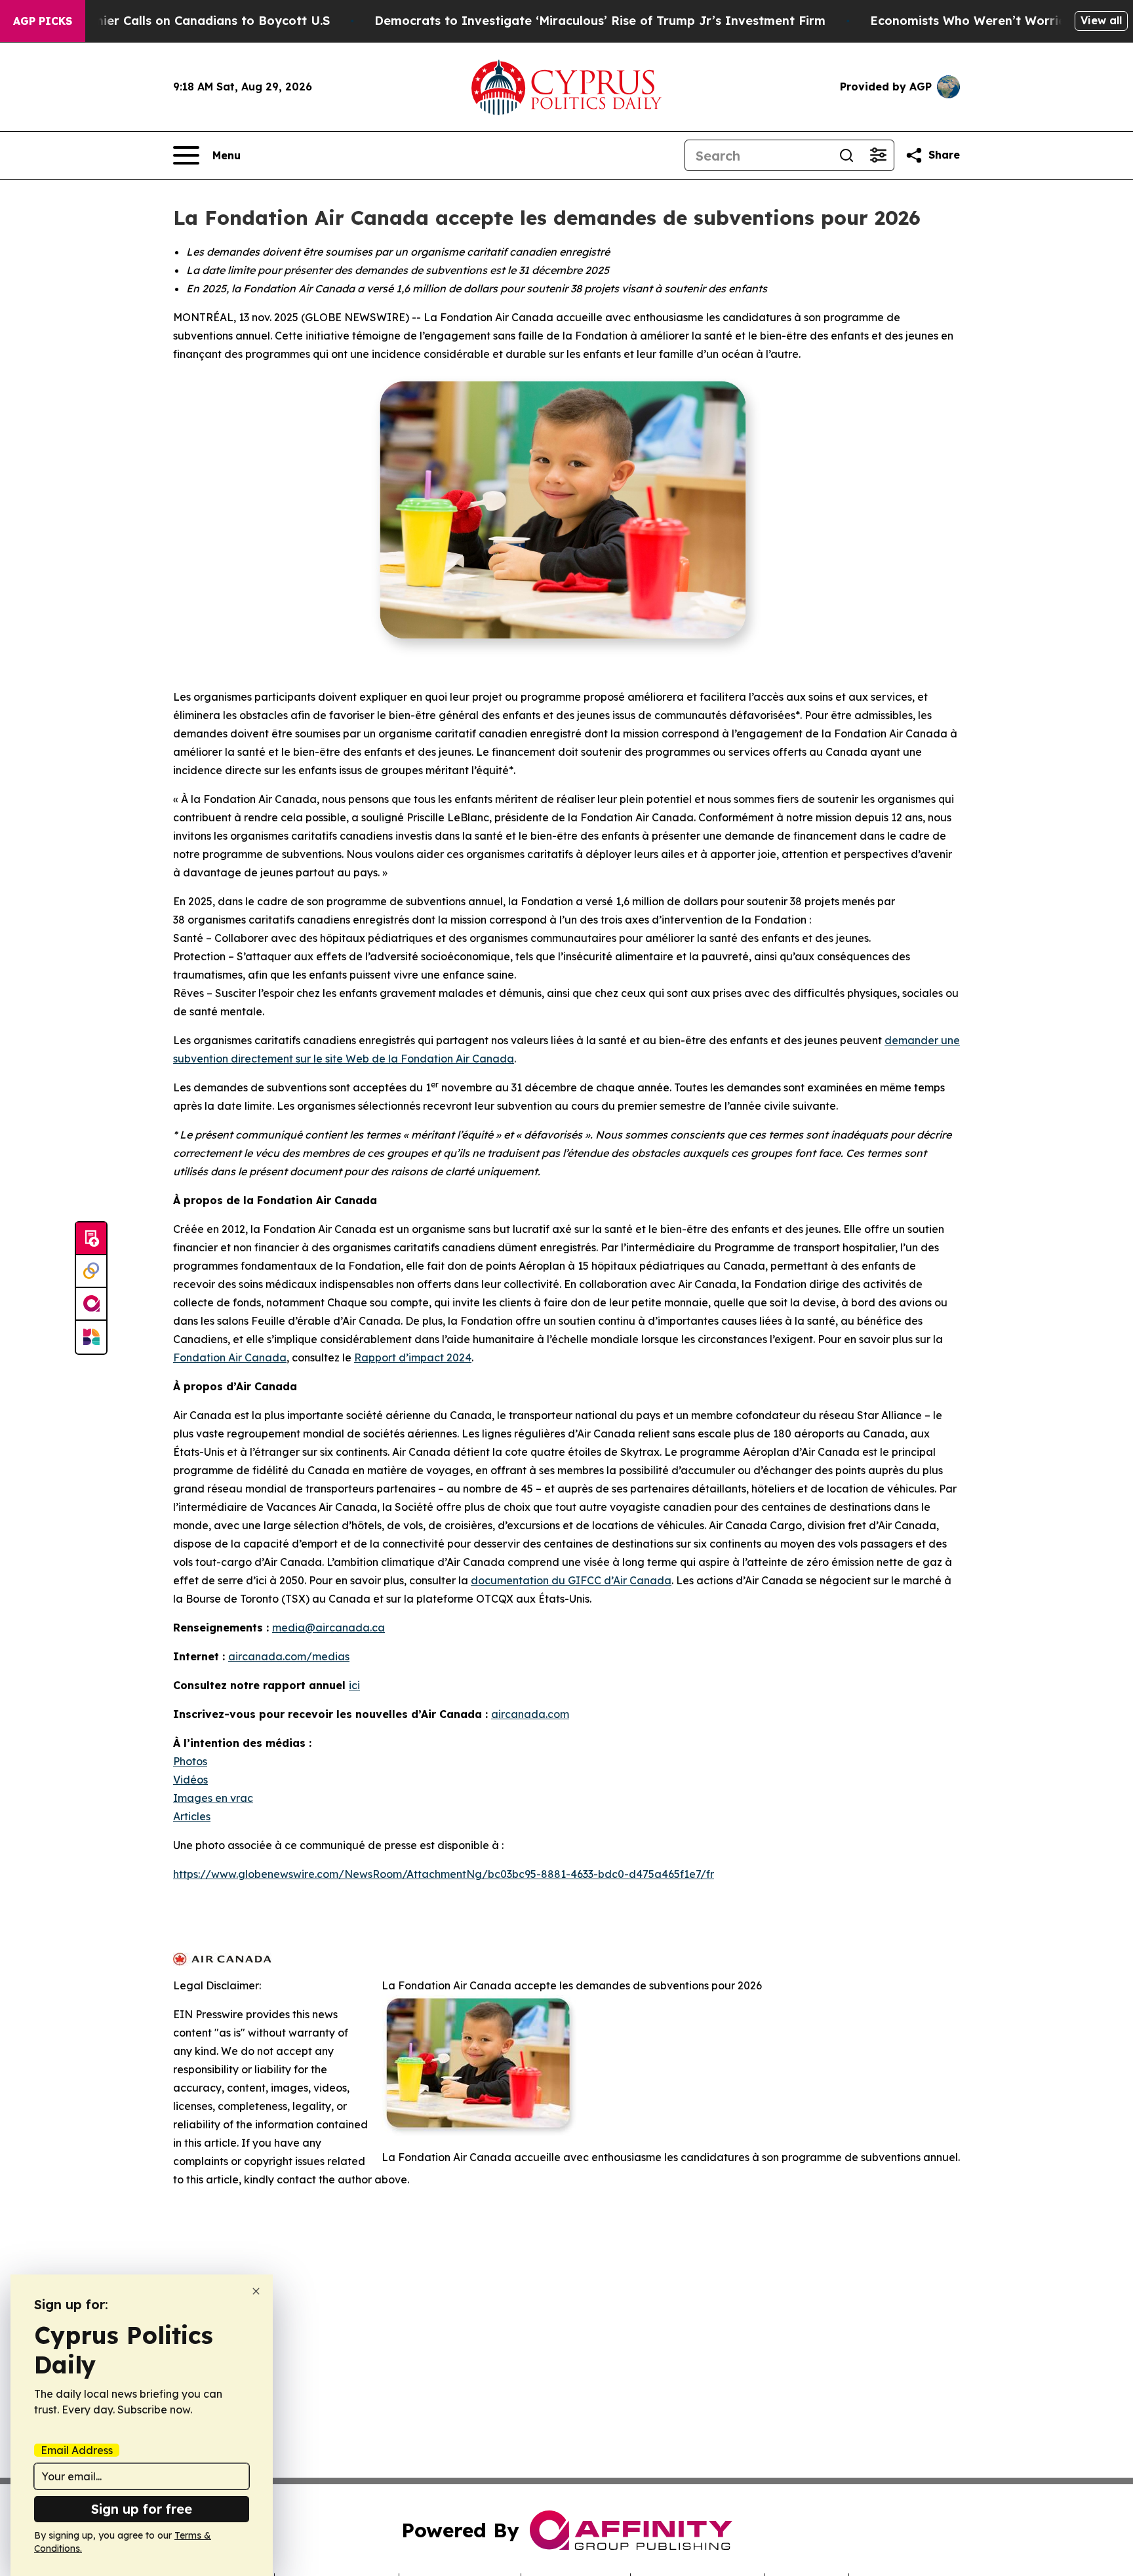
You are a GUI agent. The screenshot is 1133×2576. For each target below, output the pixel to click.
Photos (190, 1761)
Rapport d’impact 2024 (413, 1357)
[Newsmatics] (91, 1337)
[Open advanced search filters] (878, 155)
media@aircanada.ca (328, 1628)
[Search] (846, 155)
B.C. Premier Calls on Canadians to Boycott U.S (188, 21)
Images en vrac (213, 1798)
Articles (192, 1816)
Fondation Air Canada (230, 1357)
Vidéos (190, 1780)
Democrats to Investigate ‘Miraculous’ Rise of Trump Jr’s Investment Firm (600, 21)
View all (1101, 20)
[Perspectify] (91, 1272)
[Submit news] (91, 1239)
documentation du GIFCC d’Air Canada (571, 1580)
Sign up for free (142, 2509)
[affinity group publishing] (91, 1304)
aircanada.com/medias (289, 1656)
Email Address (77, 2450)
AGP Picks (43, 21)
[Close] (256, 2291)
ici (354, 1685)
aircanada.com (530, 1714)
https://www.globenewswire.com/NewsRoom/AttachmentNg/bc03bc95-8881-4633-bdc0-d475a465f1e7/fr (444, 1874)
